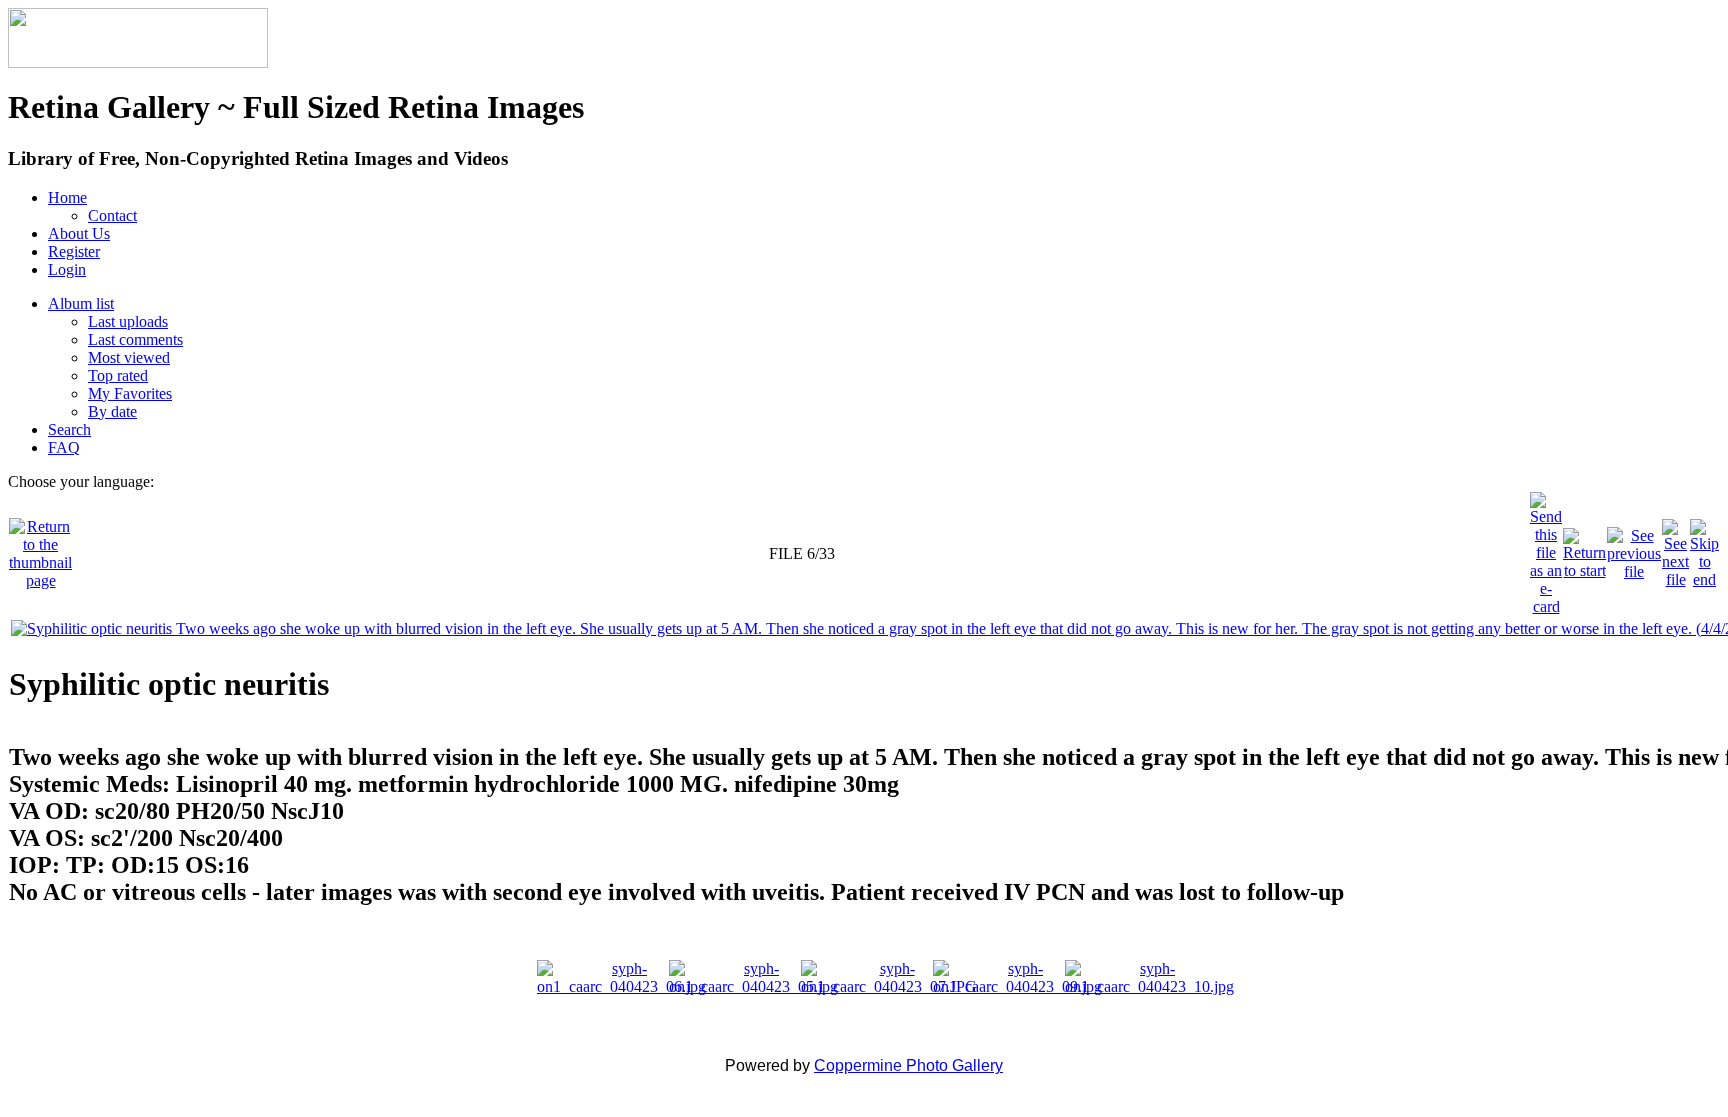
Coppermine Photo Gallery (908, 1065)
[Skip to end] (1704, 548)
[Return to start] (1584, 548)
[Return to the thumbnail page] (40, 548)
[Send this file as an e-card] (1546, 548)
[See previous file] (1634, 548)
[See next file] (1675, 548)
